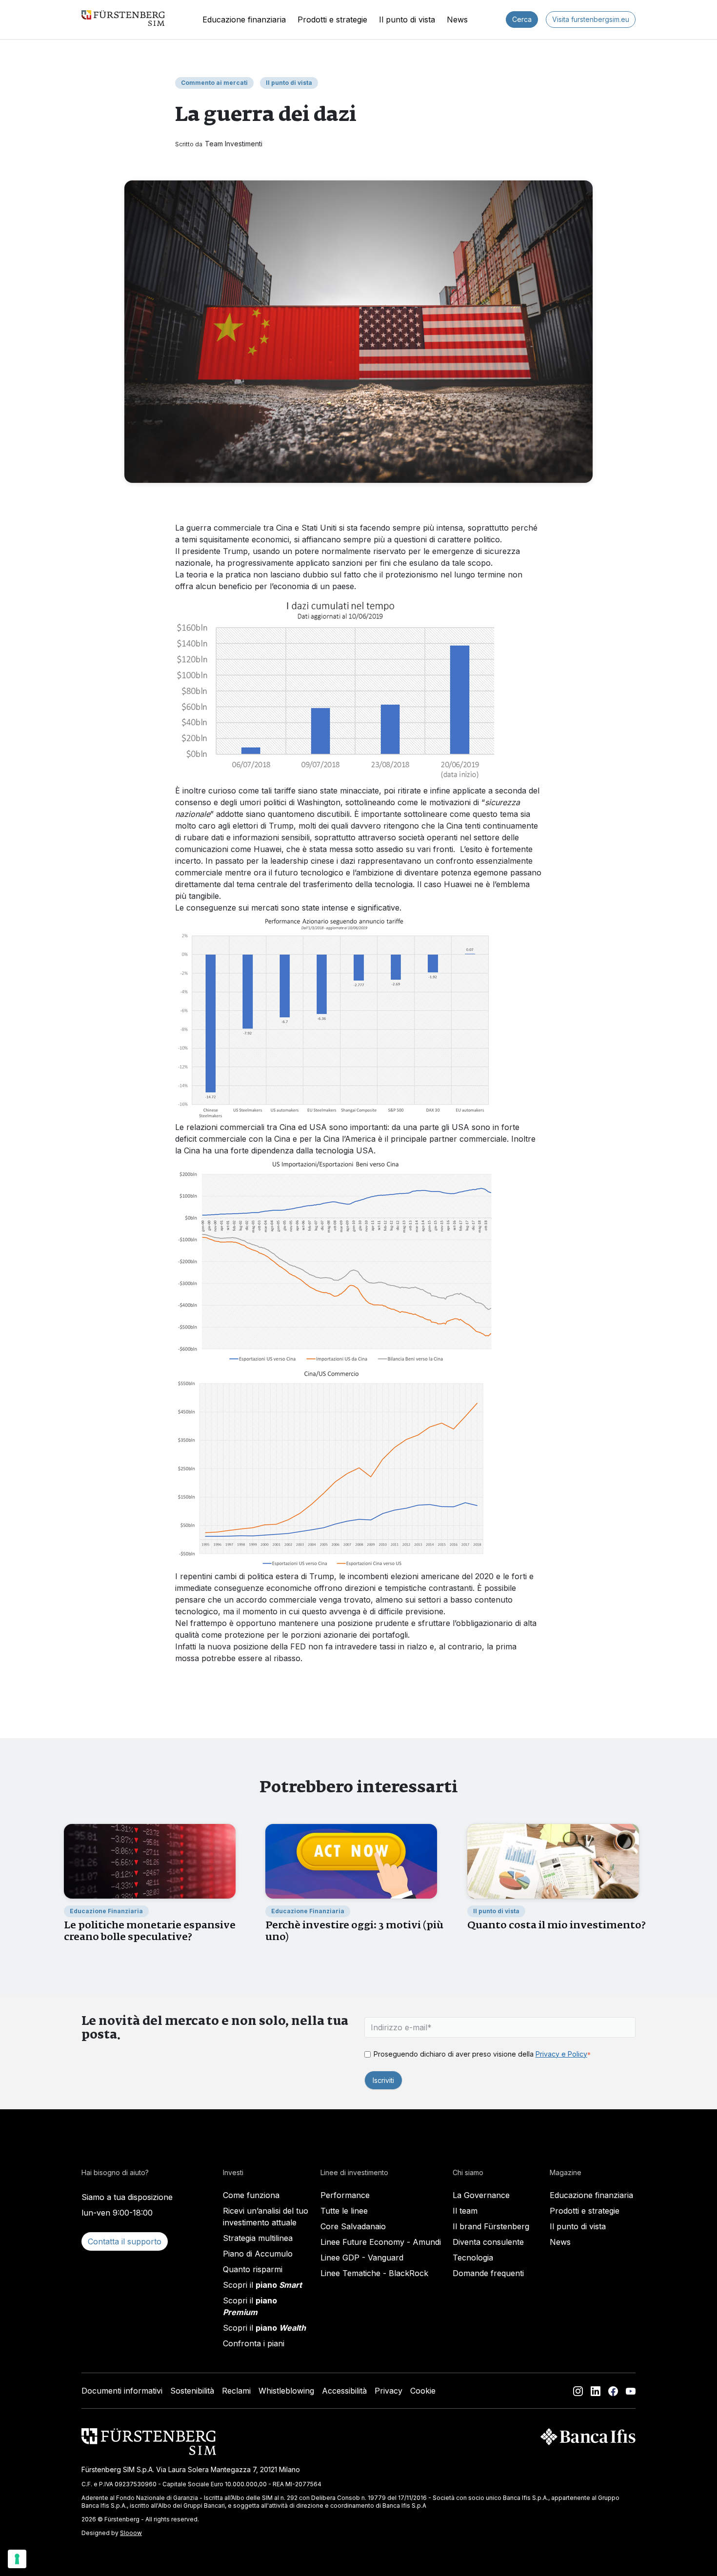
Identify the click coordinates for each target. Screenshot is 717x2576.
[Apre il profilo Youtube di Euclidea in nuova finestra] (631, 2391)
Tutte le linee (344, 2211)
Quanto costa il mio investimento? (557, 1925)
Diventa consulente (488, 2242)
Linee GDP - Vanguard (362, 2258)
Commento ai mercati (214, 83)
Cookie (423, 2391)
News (457, 20)
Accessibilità (344, 2391)
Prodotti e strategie (332, 20)
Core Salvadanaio (353, 2226)
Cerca (522, 19)
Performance (345, 2195)
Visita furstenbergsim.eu (591, 19)
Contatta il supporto (125, 2241)
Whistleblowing (286, 2391)
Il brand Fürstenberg (491, 2226)
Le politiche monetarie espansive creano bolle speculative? (150, 1931)
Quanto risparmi (253, 2269)
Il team (465, 2211)
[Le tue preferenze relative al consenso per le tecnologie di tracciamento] (17, 2559)
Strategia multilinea (258, 2238)
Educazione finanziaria (244, 20)
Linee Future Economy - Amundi (381, 2242)
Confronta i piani (254, 2343)
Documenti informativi (122, 2391)
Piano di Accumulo (258, 2254)
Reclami (236, 2391)
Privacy (388, 2391)
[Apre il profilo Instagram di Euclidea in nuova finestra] (578, 2391)
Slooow (131, 2533)
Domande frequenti (488, 2273)
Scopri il (262, 2285)
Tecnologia (473, 2258)
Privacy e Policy (561, 2054)
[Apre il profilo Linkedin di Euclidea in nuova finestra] (596, 2391)
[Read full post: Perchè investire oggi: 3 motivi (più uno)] (351, 1861)
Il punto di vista (407, 20)
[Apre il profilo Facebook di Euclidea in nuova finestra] (613, 2391)
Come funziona (251, 2195)
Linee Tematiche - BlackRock (374, 2273)
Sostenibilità (192, 2391)
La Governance (481, 2195)
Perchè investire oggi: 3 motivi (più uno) (354, 1931)
